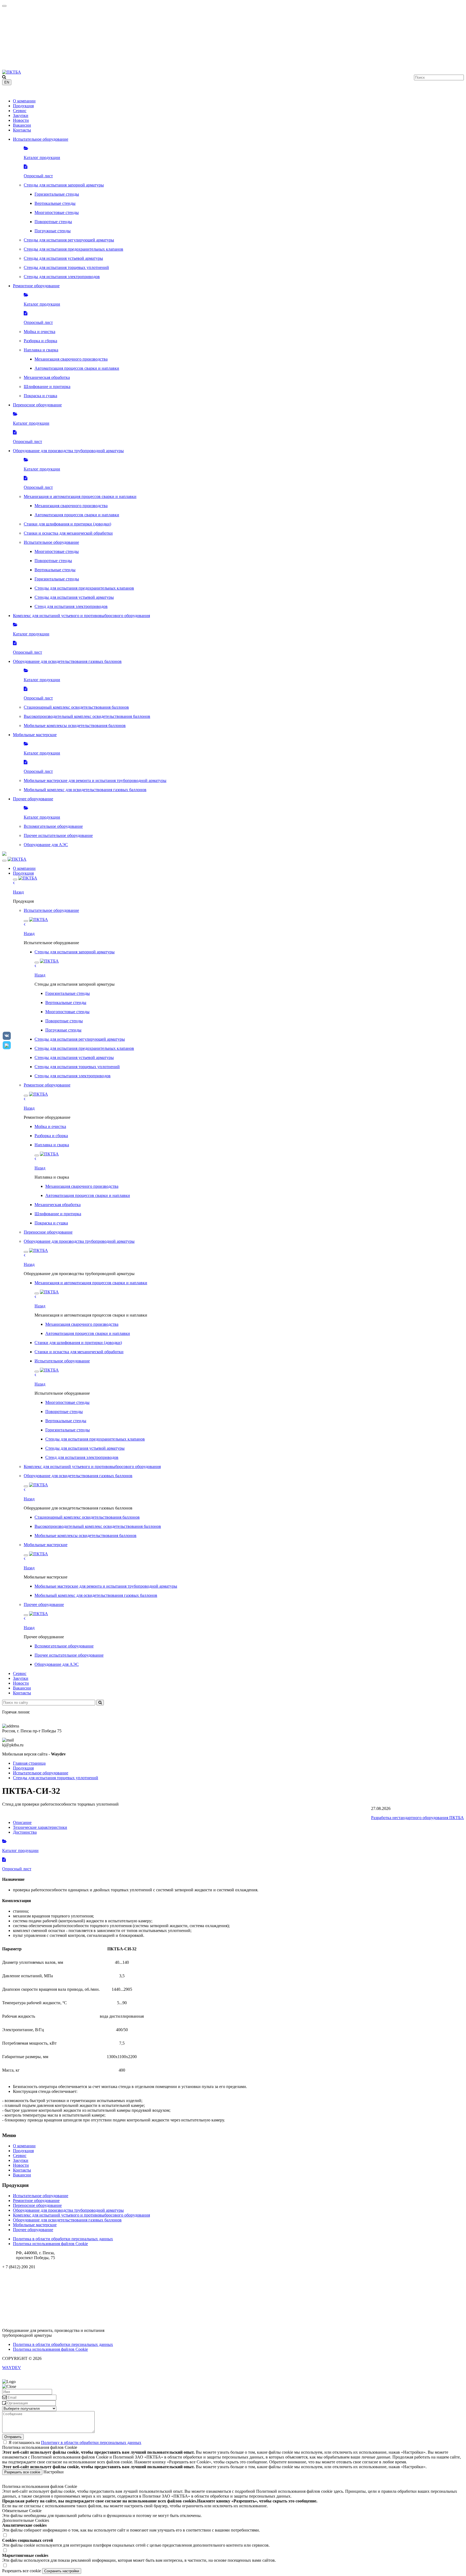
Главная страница (29, 1763)
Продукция (23, 106)
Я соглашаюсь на (75, 2442)
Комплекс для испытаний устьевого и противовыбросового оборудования (81, 2215)
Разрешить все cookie (22, 2472)
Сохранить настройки (62, 2571)
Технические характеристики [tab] (40, 1827)
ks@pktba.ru (13, 2276)
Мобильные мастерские (35, 2225)
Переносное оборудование (37, 2205)
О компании (24, 101)
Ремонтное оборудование (36, 2201)
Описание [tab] (22, 1822)
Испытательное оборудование (41, 1773)
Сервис (20, 111)
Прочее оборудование (33, 2230)
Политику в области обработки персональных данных (91, 2442)
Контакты (22, 130)
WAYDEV (12, 2368)
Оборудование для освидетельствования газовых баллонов (67, 2220)
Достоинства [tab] (25, 1832)
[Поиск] (100, 1703)
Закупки (21, 115)
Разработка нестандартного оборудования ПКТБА (417, 1818)
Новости (21, 120)
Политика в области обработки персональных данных (63, 2239)
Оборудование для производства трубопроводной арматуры (68, 2210)
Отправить (13, 2437)
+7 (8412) (18, 92)
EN (7, 82)
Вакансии (22, 125)
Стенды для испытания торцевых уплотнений (56, 1778)
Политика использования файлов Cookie (50, 2244)
